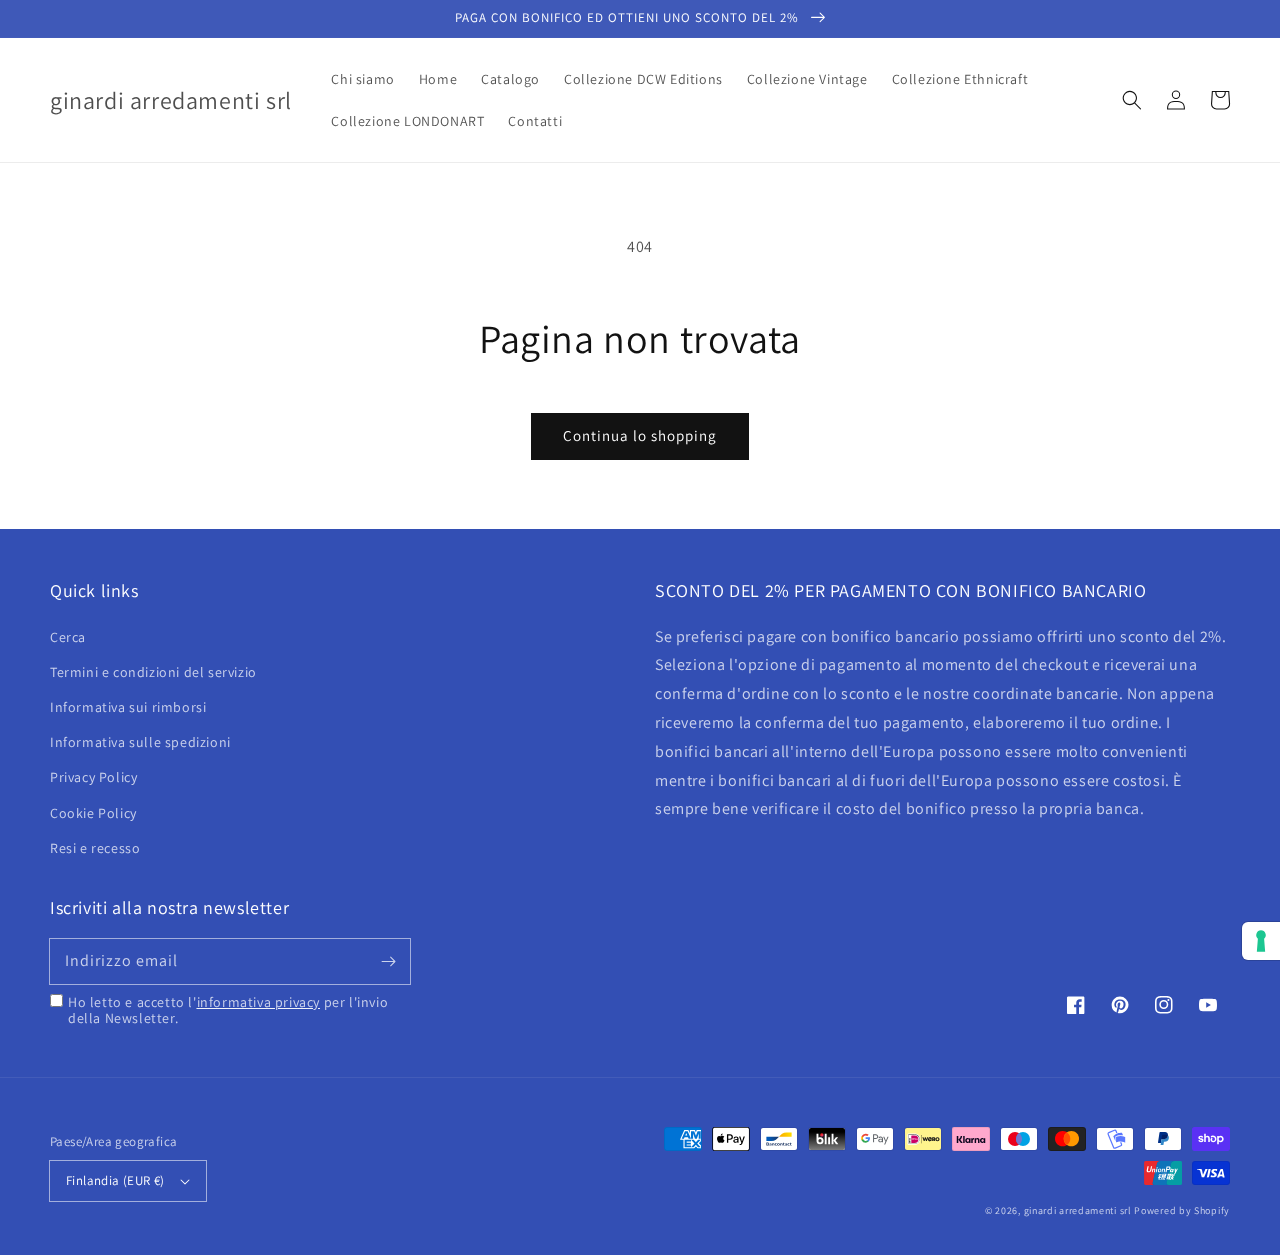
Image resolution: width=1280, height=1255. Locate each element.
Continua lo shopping (640, 435)
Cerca (68, 637)
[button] (1132, 100)
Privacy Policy (93, 777)
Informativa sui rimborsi (128, 707)
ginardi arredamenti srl (1078, 1210)
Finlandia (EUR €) (115, 1180)
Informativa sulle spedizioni (140, 742)
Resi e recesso (95, 848)
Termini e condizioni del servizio (153, 672)
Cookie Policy (93, 813)
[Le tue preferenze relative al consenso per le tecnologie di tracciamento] (1261, 941)
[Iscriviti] (388, 961)
